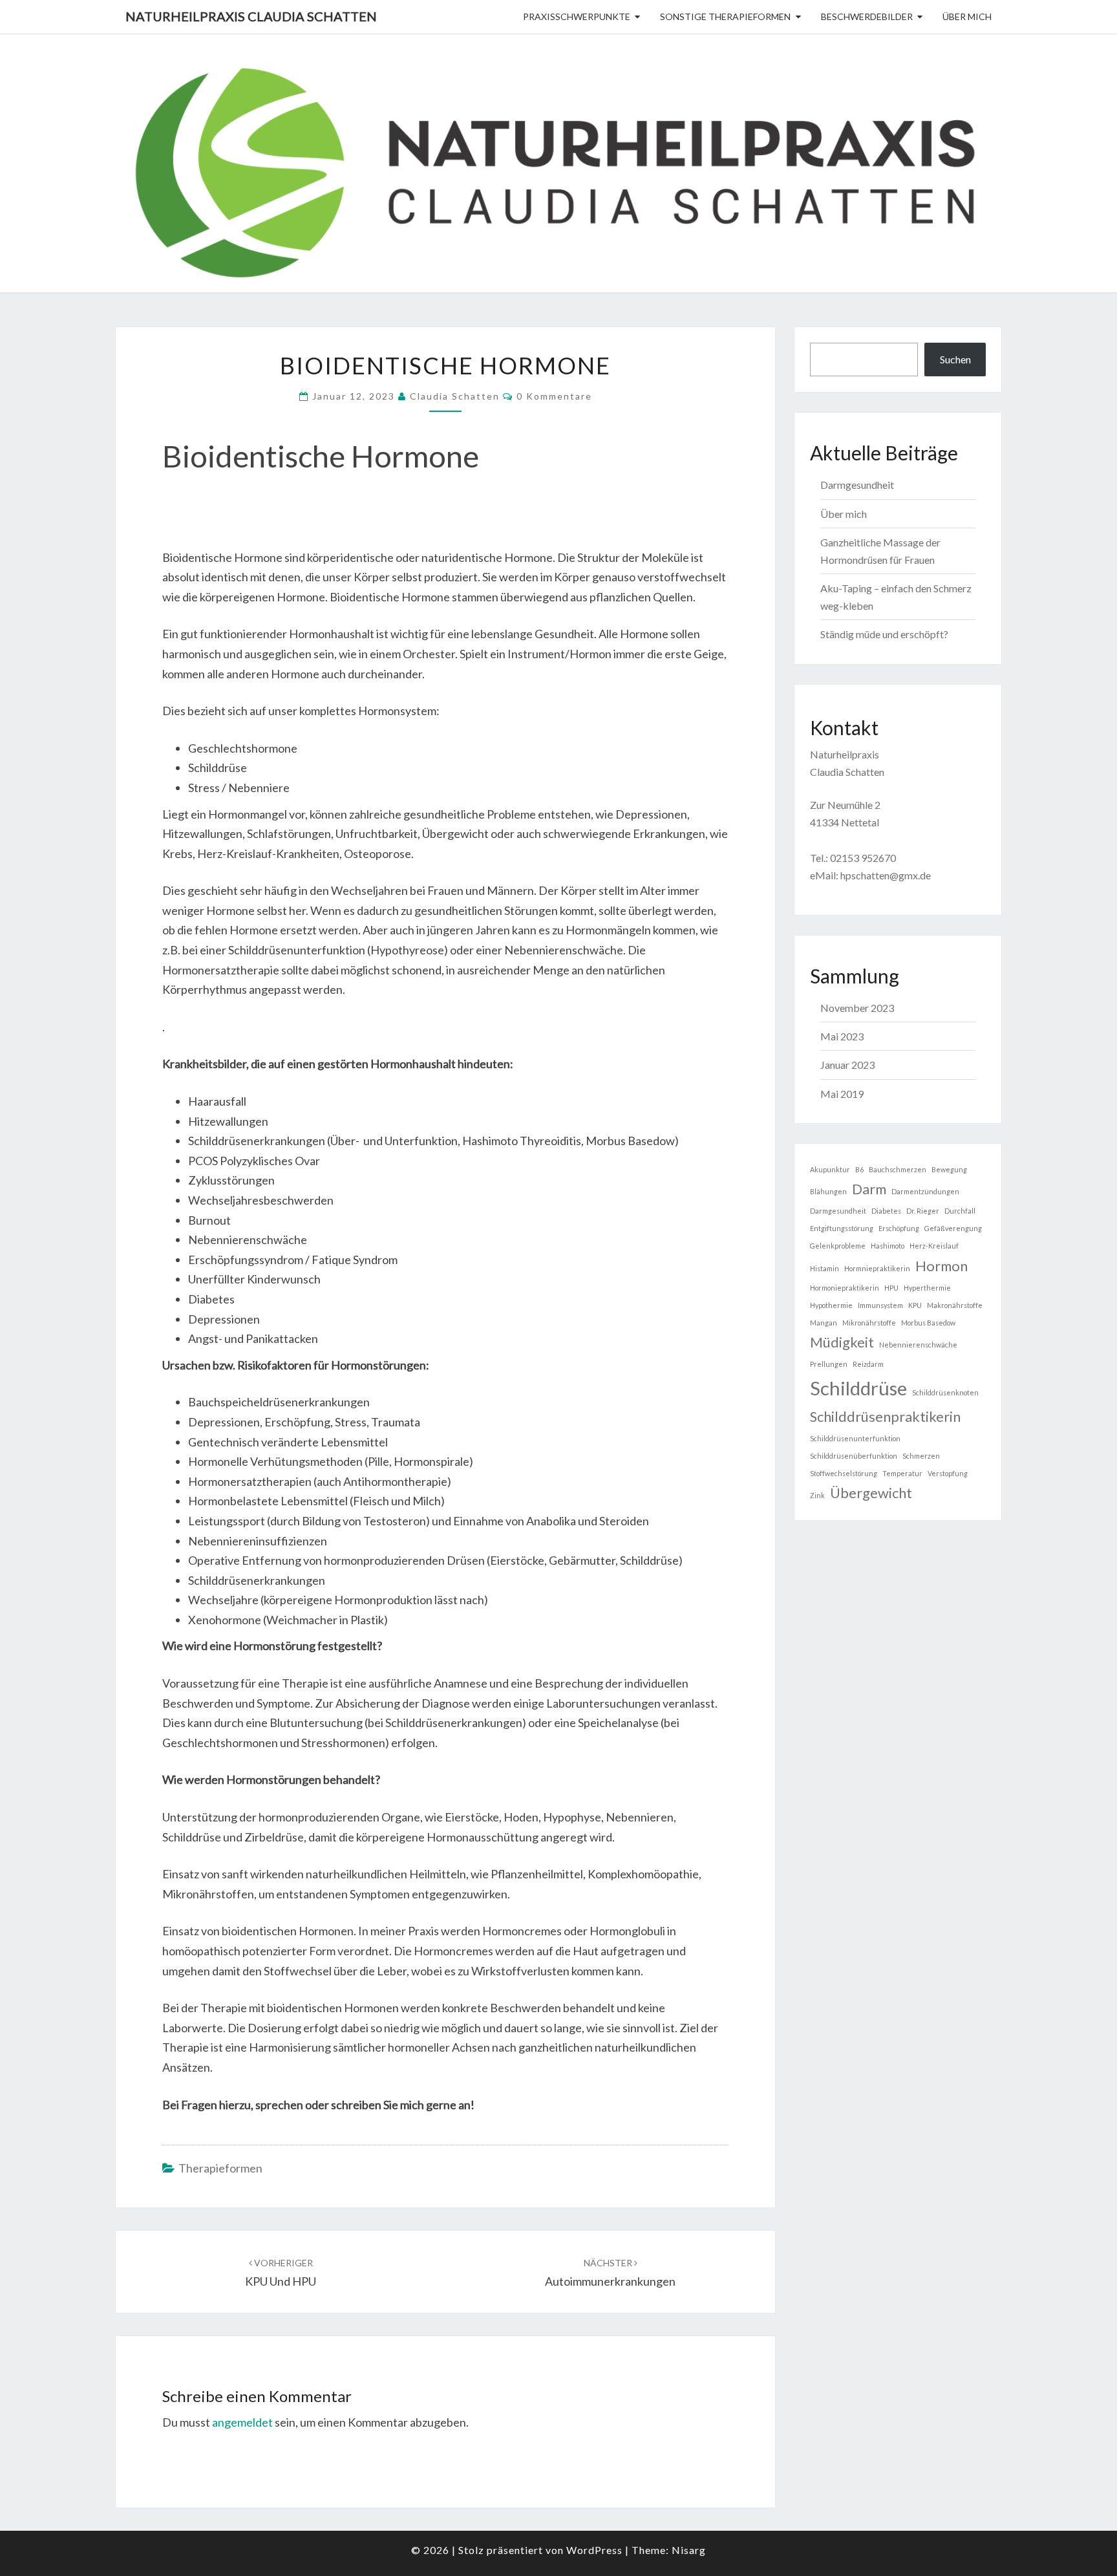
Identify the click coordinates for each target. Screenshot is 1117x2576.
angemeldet (242, 2422)
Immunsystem (880, 1305)
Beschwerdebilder (867, 16)
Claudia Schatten (455, 396)
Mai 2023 (842, 1036)
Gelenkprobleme (838, 1246)
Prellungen (829, 1364)
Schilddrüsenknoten (945, 1392)
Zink (817, 1495)
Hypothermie (831, 1305)
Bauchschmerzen (898, 1169)
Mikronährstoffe (869, 1323)
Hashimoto (888, 1246)
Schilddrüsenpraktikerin (885, 1416)
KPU (915, 1305)
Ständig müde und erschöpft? (884, 634)
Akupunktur (830, 1169)
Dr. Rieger (923, 1211)
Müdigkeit (842, 1342)
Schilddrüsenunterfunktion (855, 1438)
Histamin (824, 1268)
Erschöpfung (899, 1228)
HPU (891, 1288)
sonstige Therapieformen (725, 16)
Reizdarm (868, 1364)
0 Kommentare (554, 396)
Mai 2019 (842, 1094)
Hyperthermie (927, 1288)
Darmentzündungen (925, 1191)
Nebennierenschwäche (918, 1345)
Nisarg (689, 2550)
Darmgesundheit (857, 485)
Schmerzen (921, 1456)
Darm (869, 1189)
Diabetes (886, 1211)
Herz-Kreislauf (934, 1246)
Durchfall (960, 1211)
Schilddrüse (858, 1388)
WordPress (594, 2550)
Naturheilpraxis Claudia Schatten (251, 16)
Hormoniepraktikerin (845, 1288)
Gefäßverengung (953, 1228)
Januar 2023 (847, 1065)
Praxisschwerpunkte (577, 16)
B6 (859, 1169)
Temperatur (902, 1473)
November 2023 (857, 1008)
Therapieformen (220, 2168)
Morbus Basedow (928, 1323)
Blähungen (828, 1191)
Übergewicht (871, 1493)
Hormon (941, 1266)
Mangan (824, 1323)
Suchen (955, 359)
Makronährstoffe (955, 1305)
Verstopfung (948, 1473)
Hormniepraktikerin (877, 1268)
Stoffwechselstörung (844, 1473)
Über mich (967, 16)
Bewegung (949, 1169)
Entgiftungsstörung (842, 1228)
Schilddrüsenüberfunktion (854, 1456)
